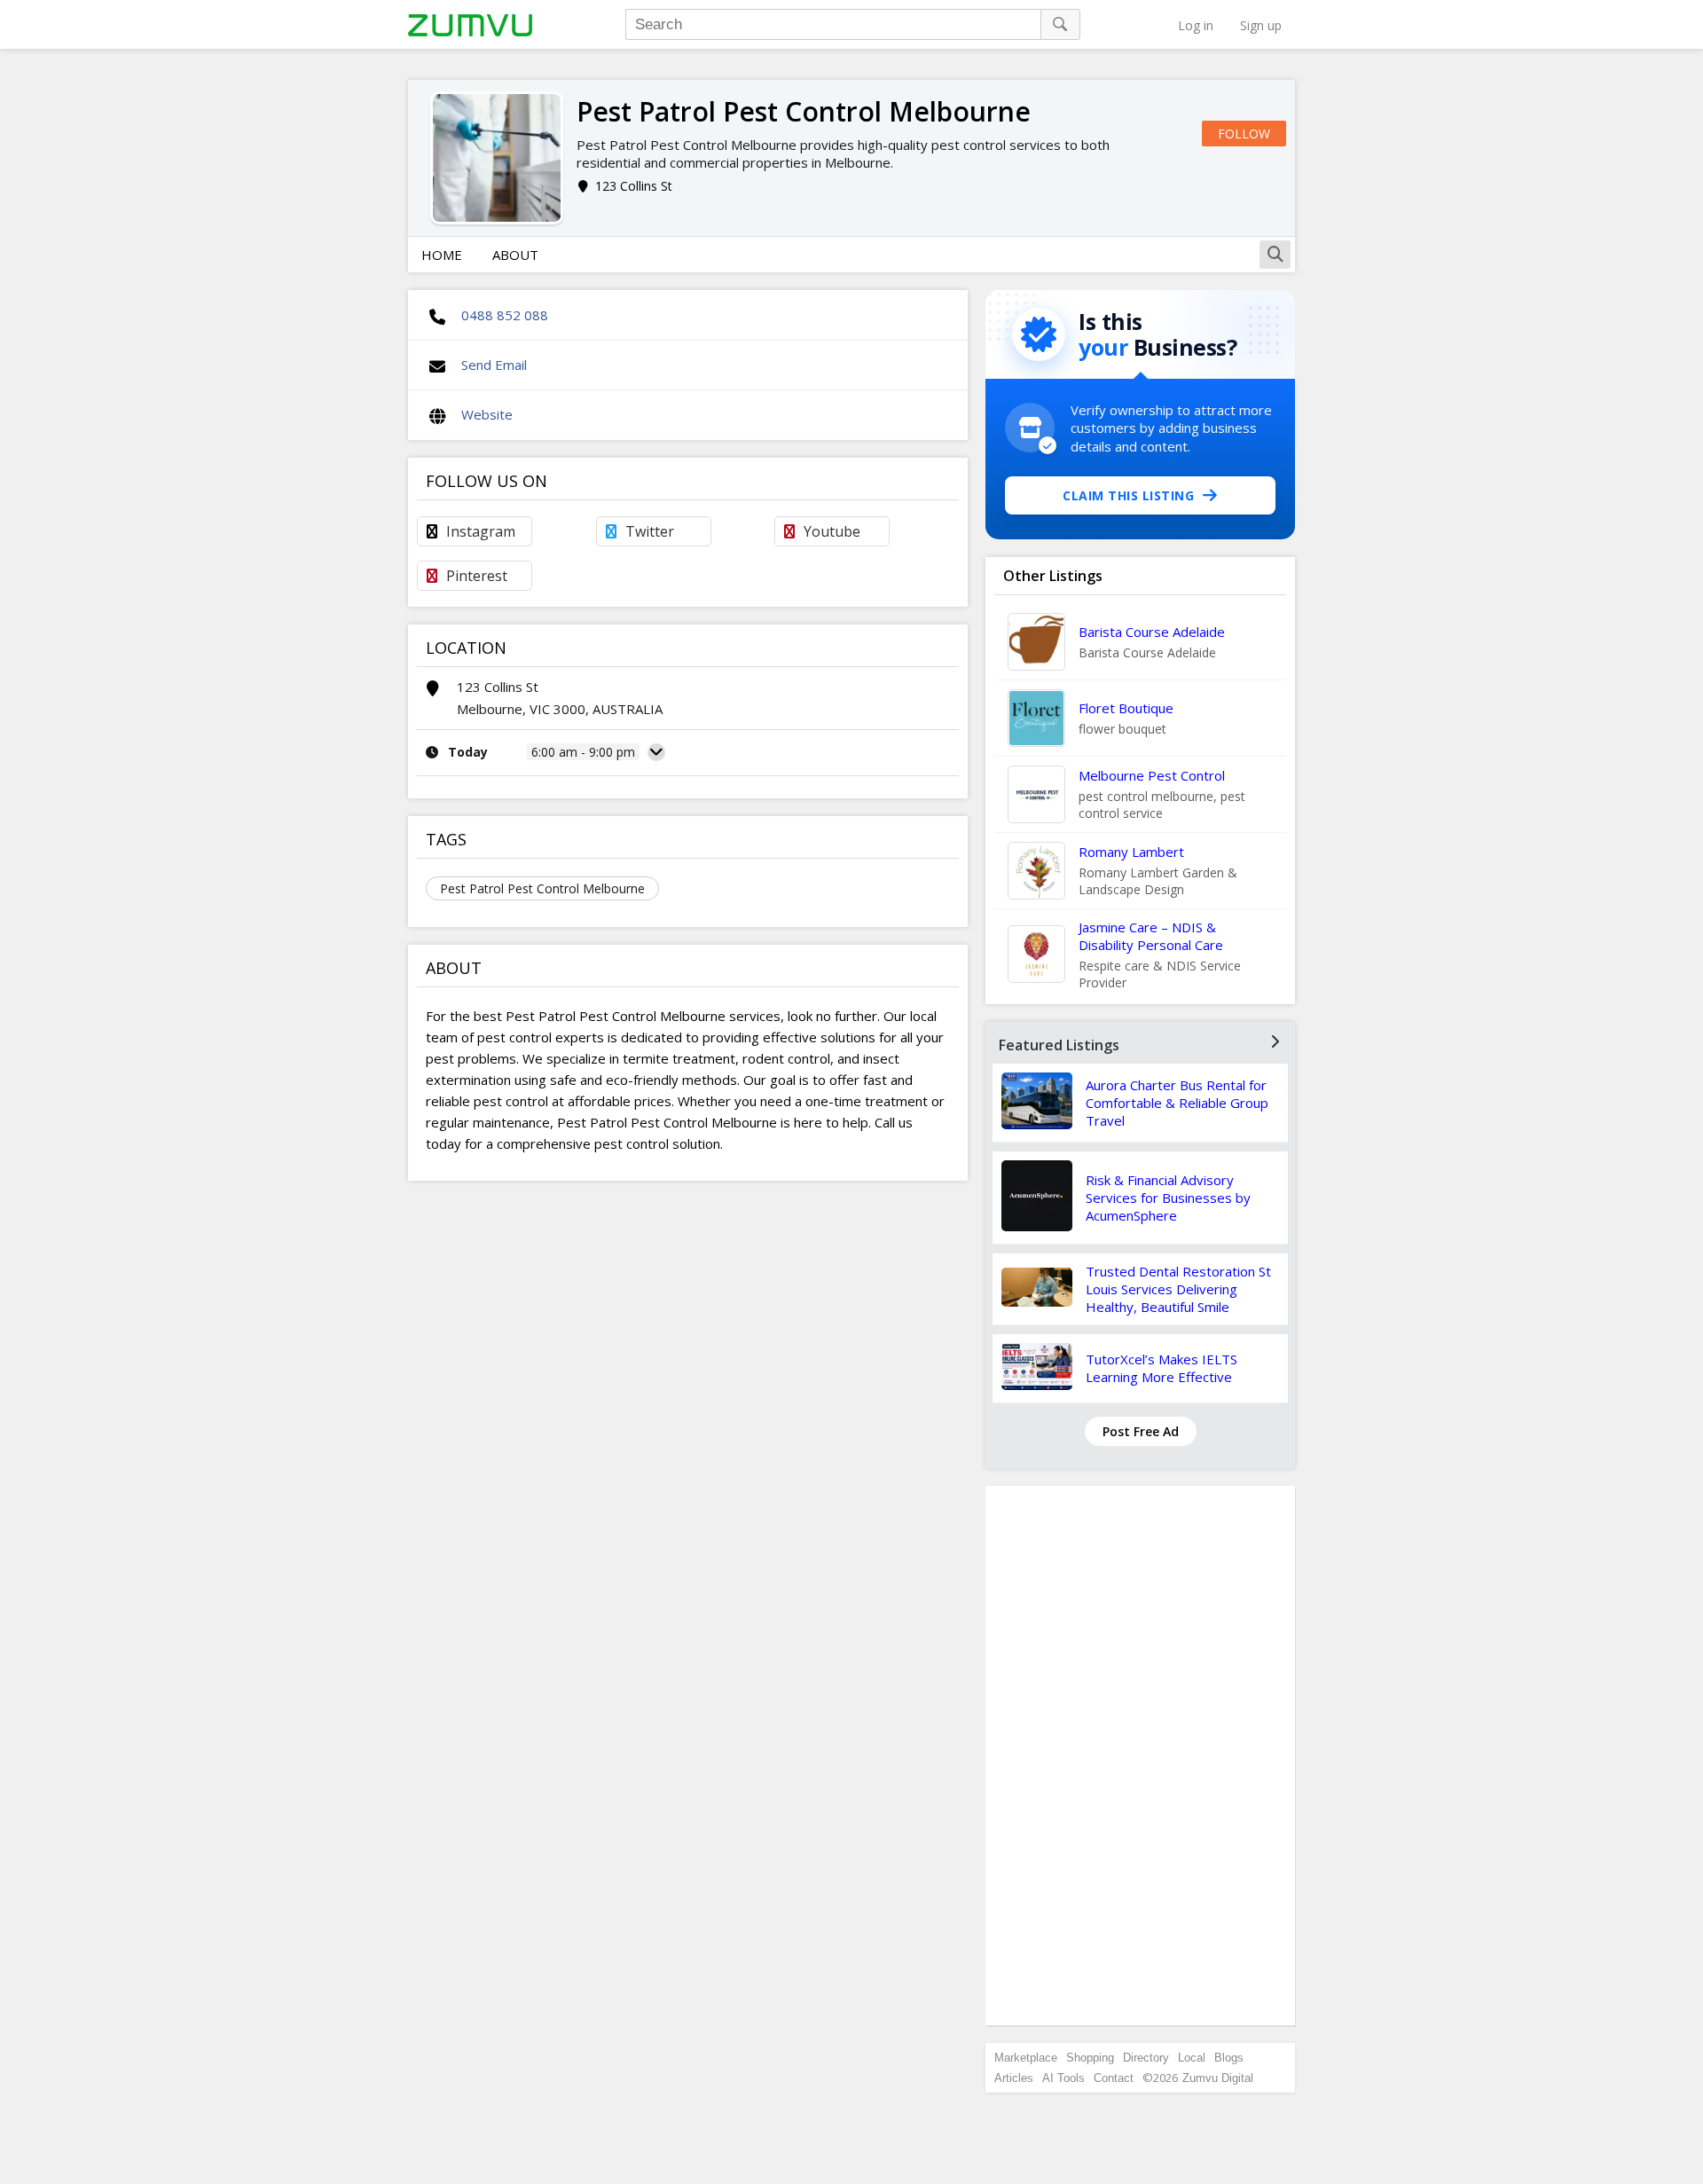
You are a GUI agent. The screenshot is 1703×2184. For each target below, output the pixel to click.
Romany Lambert (1131, 852)
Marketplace (1026, 2058)
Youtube (832, 531)
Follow (1244, 134)
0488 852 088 (505, 315)
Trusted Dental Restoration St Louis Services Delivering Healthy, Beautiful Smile (1178, 1289)
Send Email (494, 365)
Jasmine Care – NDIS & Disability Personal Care (1151, 936)
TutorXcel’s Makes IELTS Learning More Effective (1161, 1368)
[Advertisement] (1141, 1756)
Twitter (650, 531)
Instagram (481, 531)
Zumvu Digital (1218, 2078)
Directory (1146, 2058)
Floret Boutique (1126, 708)
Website (487, 414)
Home (442, 255)
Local (1192, 2058)
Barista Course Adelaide (1152, 632)
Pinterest (477, 576)
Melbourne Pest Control (1152, 775)
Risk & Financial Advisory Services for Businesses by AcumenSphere (1168, 1198)
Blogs (1229, 2058)
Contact (1114, 2078)
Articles (1014, 2078)
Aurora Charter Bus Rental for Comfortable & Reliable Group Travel (1177, 1103)
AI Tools (1063, 2078)
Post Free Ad (1141, 1431)
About (515, 255)
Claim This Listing (1128, 495)
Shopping (1090, 2058)
